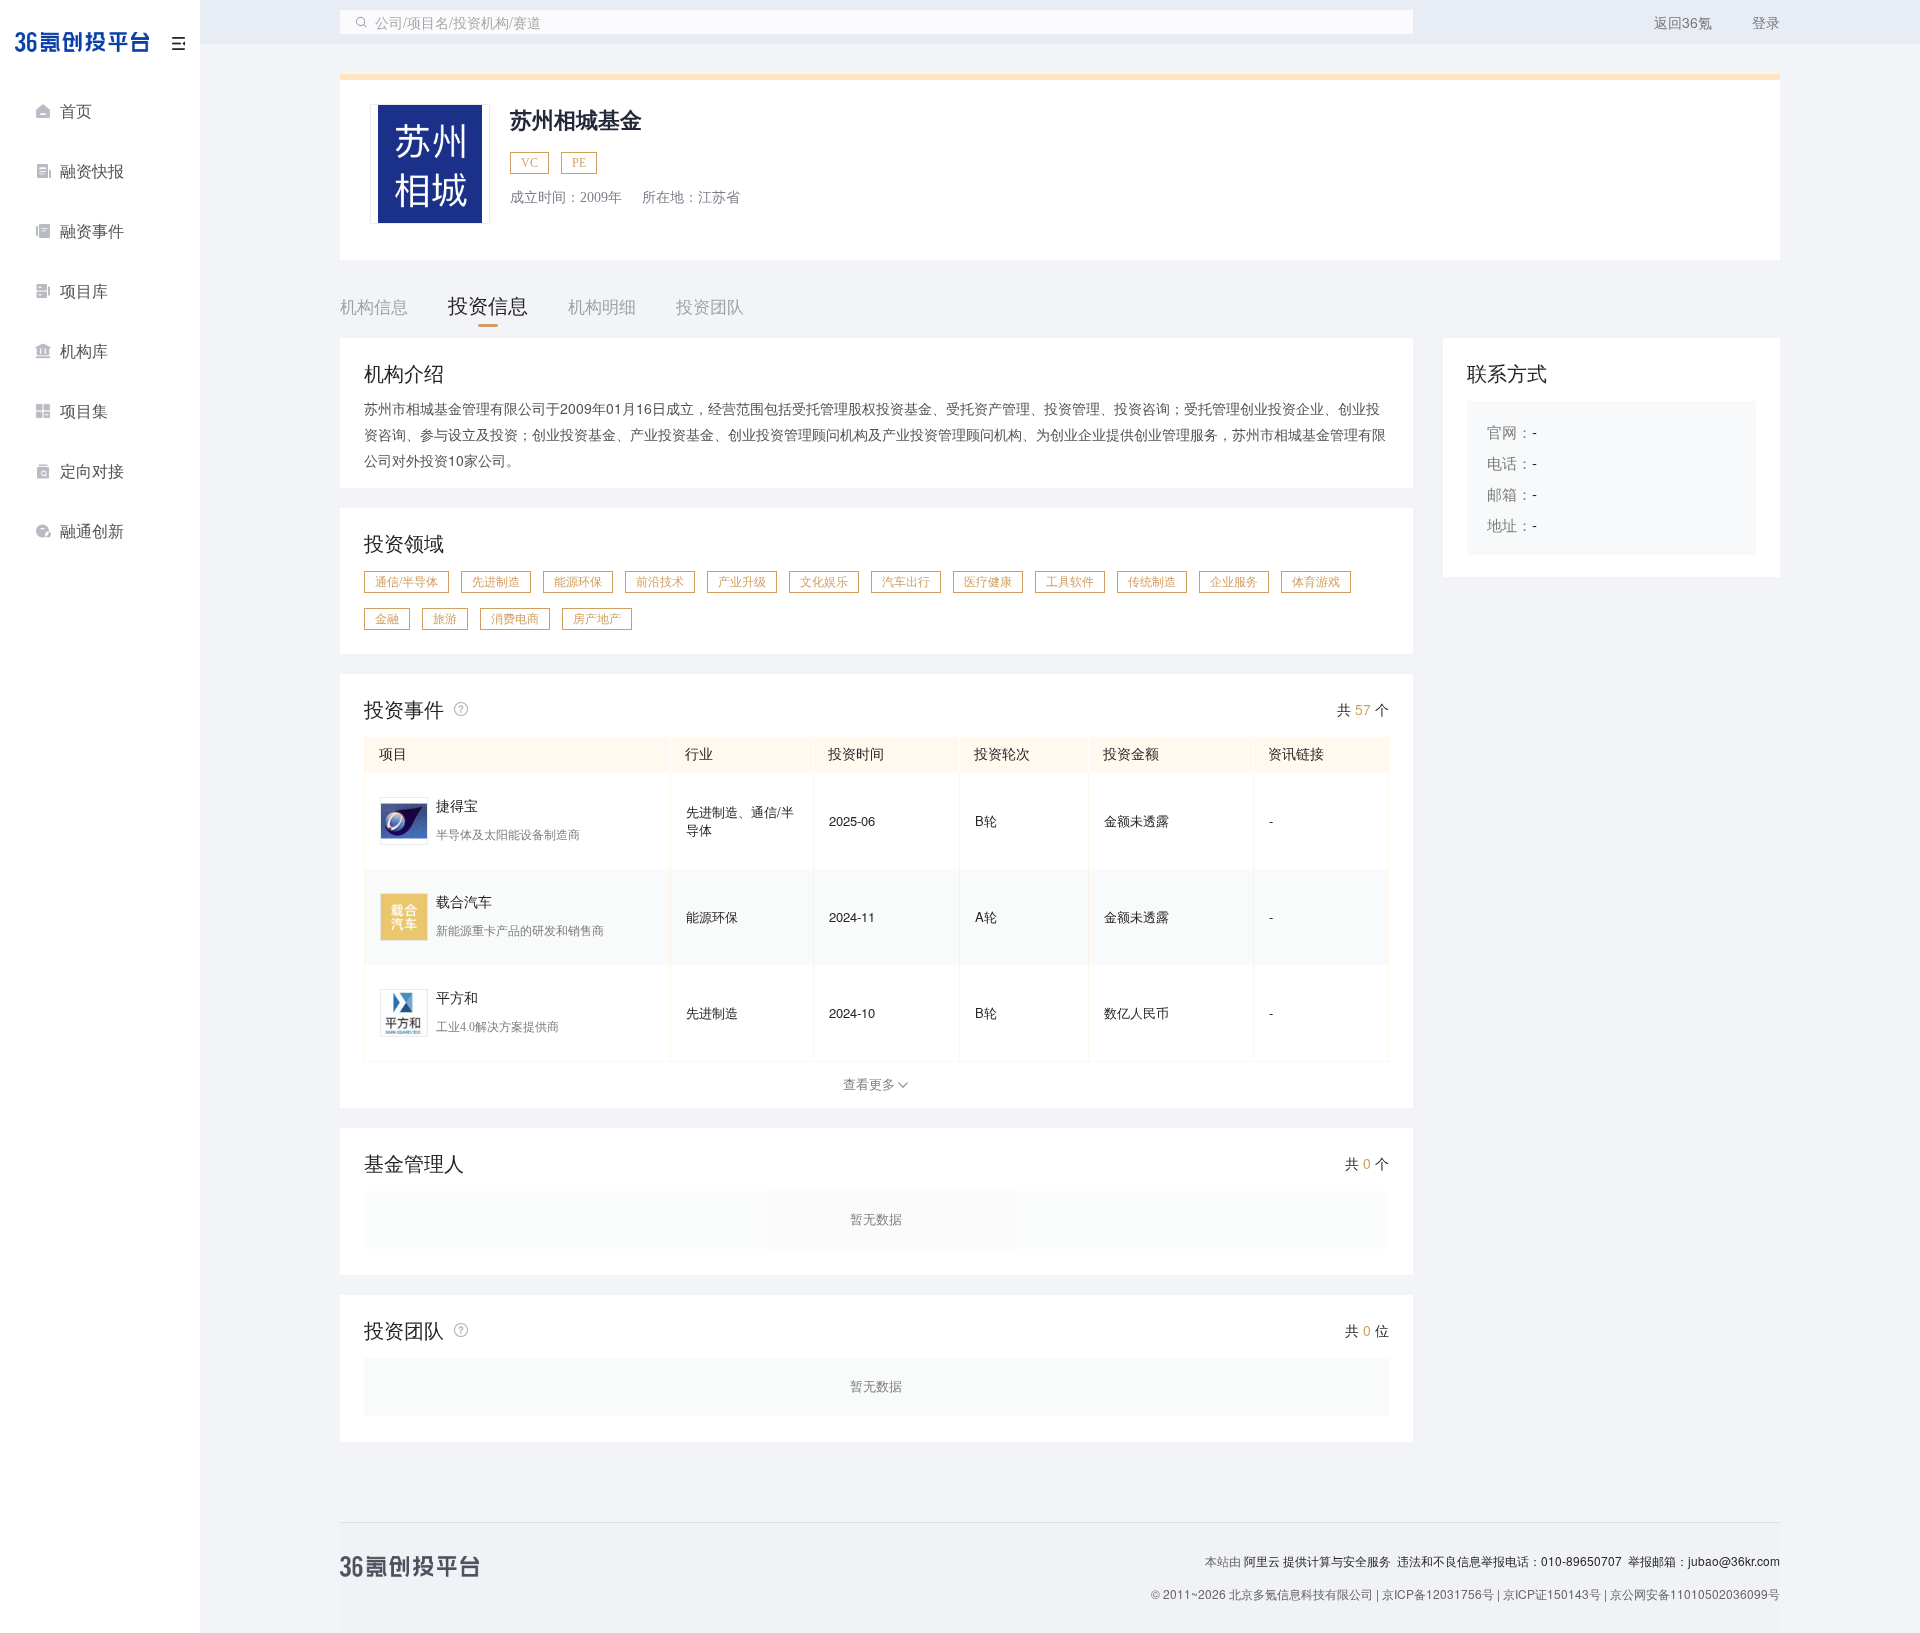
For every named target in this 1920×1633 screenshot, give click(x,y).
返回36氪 (1683, 22)
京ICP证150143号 (1552, 1593)
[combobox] (876, 22)
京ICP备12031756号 (1438, 1593)
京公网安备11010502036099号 (1695, 1593)
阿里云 (1263, 1561)
